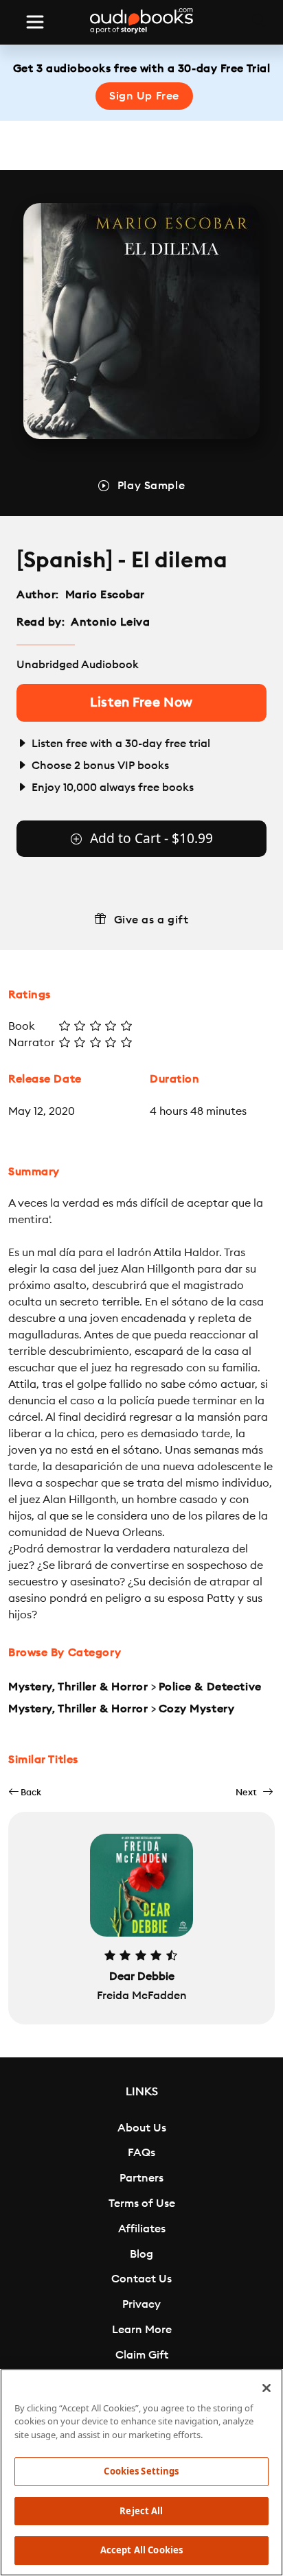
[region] (141, 2472)
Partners (141, 2178)
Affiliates (142, 2229)
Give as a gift (151, 920)
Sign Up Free (144, 96)
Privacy (141, 2304)
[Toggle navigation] (35, 22)
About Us (142, 2128)
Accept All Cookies (141, 2550)
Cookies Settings (141, 2471)
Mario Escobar (105, 595)
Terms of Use (142, 2203)
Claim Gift (142, 2355)
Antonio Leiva (110, 622)
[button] (25, 1792)
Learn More (142, 2330)
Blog (141, 2254)
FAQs (141, 2153)
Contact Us (141, 2279)
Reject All (141, 2511)
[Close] (267, 2388)
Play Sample (151, 486)
